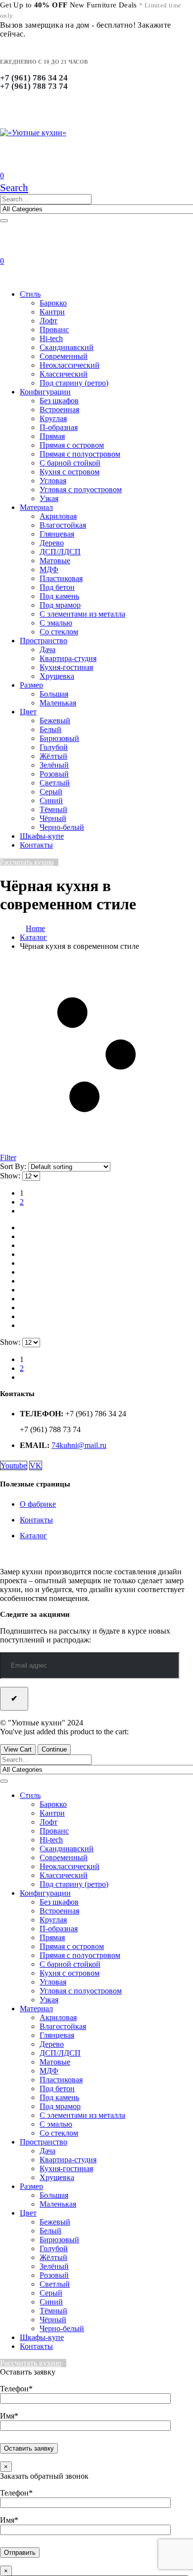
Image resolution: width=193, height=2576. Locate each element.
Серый (51, 792)
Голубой (54, 747)
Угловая (53, 481)
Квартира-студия (68, 658)
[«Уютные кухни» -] (33, 133)
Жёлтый (53, 756)
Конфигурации (45, 392)
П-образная (59, 427)
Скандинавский (67, 347)
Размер (31, 685)
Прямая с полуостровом (80, 454)
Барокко (53, 303)
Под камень (59, 596)
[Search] (4, 221)
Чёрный (53, 818)
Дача (48, 649)
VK (36, 1465)
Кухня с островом (70, 472)
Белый (50, 729)
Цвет (28, 712)
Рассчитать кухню (27, 862)
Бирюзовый (59, 738)
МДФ (49, 569)
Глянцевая (57, 534)
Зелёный (54, 765)
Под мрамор (60, 605)
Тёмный (53, 809)
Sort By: (14, 1166)
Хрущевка (57, 676)
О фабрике (38, 1504)
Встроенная (59, 410)
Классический (64, 374)
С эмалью (56, 623)
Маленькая (58, 703)
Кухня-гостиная (66, 667)
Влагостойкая (63, 525)
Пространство (44, 641)
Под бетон (57, 587)
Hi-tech (51, 338)
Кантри (52, 312)
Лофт (48, 321)
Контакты (36, 845)
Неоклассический (70, 365)
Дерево (52, 543)
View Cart (18, 1749)
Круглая (53, 418)
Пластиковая (61, 578)
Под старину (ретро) (74, 383)
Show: (11, 1176)
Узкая (49, 498)
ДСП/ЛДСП (60, 552)
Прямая (52, 436)
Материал (36, 507)
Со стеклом (59, 632)
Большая (54, 694)
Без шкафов (59, 401)
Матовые (55, 561)
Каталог (33, 1536)
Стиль (30, 294)
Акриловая (58, 516)
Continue (54, 1749)
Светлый (55, 783)
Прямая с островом (72, 445)
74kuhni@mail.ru (79, 1445)
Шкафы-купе (42, 836)
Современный (64, 356)
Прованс (54, 330)
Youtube (14, 1465)
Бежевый (55, 721)
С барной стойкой (70, 463)
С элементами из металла (82, 614)
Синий (51, 800)
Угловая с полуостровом (81, 489)
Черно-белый (62, 827)
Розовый (54, 774)
